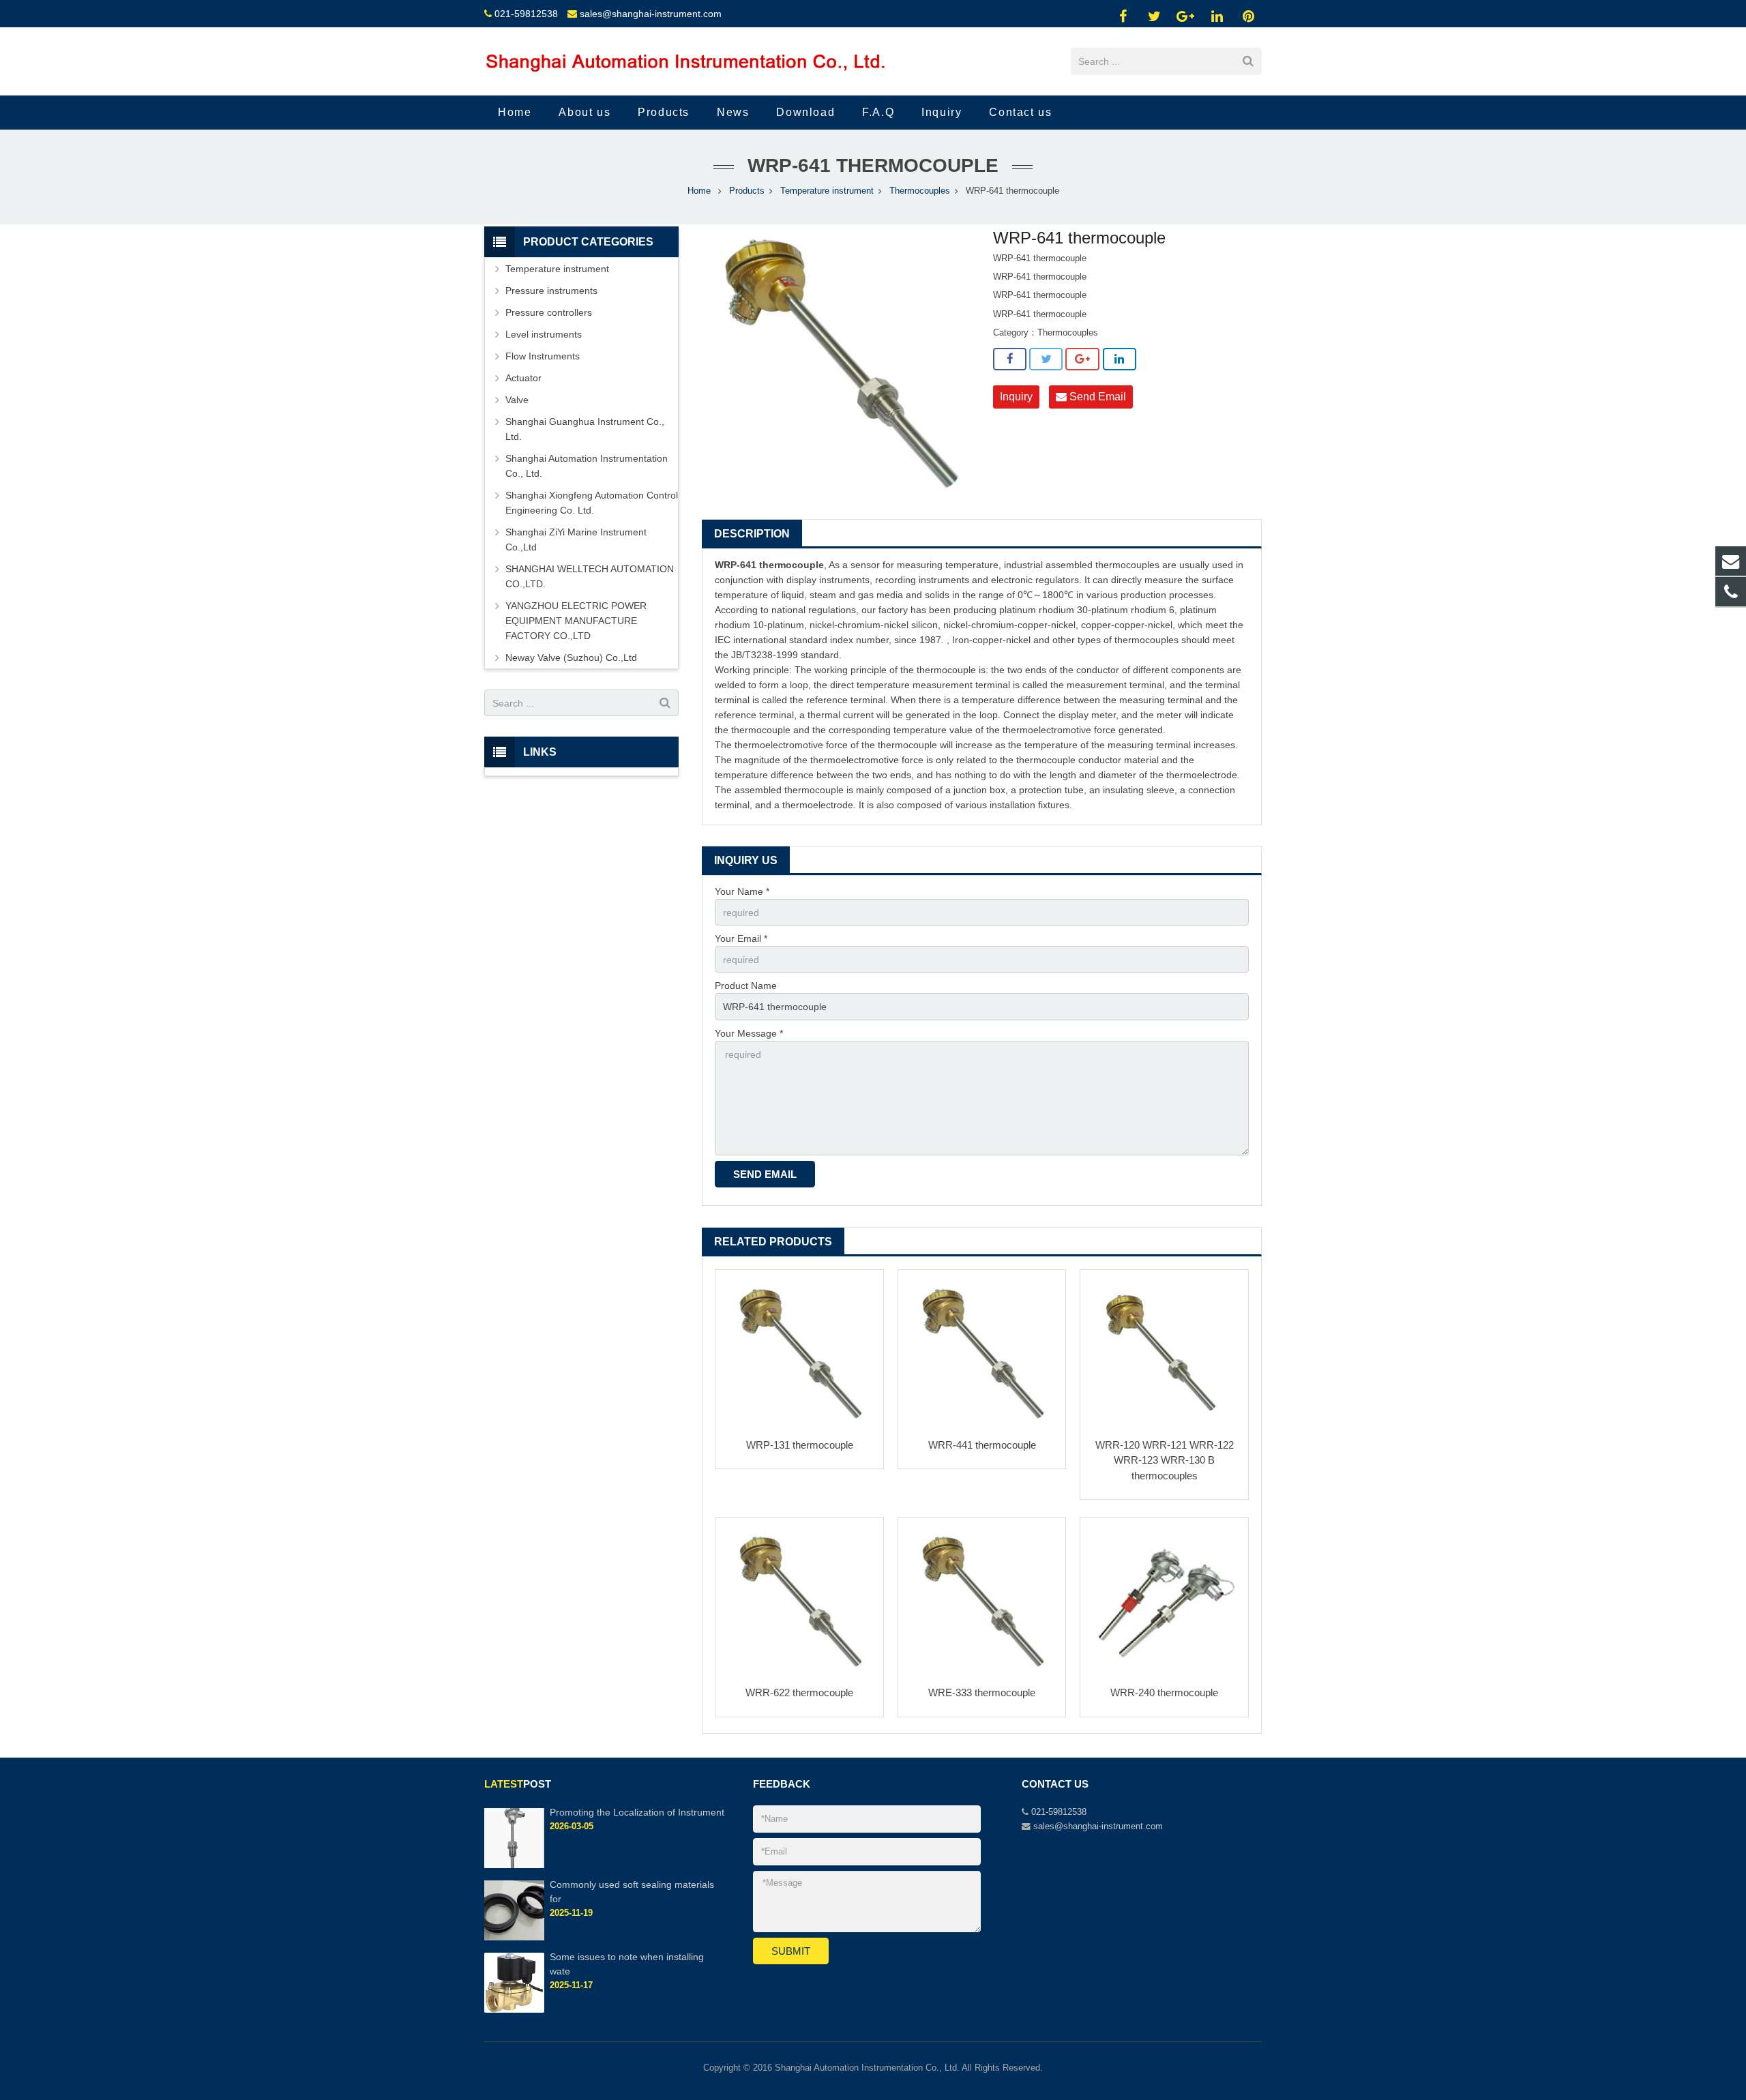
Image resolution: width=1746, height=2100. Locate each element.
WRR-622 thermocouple (799, 1692)
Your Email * (741, 938)
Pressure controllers (549, 312)
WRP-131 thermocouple (800, 1445)
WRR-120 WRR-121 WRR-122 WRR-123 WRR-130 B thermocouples (1165, 1460)
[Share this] (1010, 359)
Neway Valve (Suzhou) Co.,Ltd (571, 657)
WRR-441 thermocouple (982, 1445)
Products (747, 191)
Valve (517, 400)
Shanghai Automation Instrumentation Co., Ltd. (587, 466)
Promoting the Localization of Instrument (637, 1812)
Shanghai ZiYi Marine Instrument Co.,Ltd (576, 539)
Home (699, 191)
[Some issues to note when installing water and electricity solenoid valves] (514, 2010)
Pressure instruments (551, 291)
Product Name (746, 986)
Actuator (523, 378)
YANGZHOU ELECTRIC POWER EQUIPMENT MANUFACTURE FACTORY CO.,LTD (576, 621)
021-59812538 (526, 14)
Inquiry (1016, 397)
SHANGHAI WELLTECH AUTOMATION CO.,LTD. (590, 576)
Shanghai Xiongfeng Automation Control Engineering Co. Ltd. (592, 503)
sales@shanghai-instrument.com (651, 14)
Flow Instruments (543, 356)
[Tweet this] (1046, 359)
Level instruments (544, 334)
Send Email (1096, 397)
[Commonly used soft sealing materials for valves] (514, 1938)
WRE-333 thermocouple (982, 1692)
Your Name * (742, 891)
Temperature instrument (827, 191)
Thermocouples (920, 191)
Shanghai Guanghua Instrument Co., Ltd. (585, 429)
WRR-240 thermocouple (1164, 1692)
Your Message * (749, 1033)
